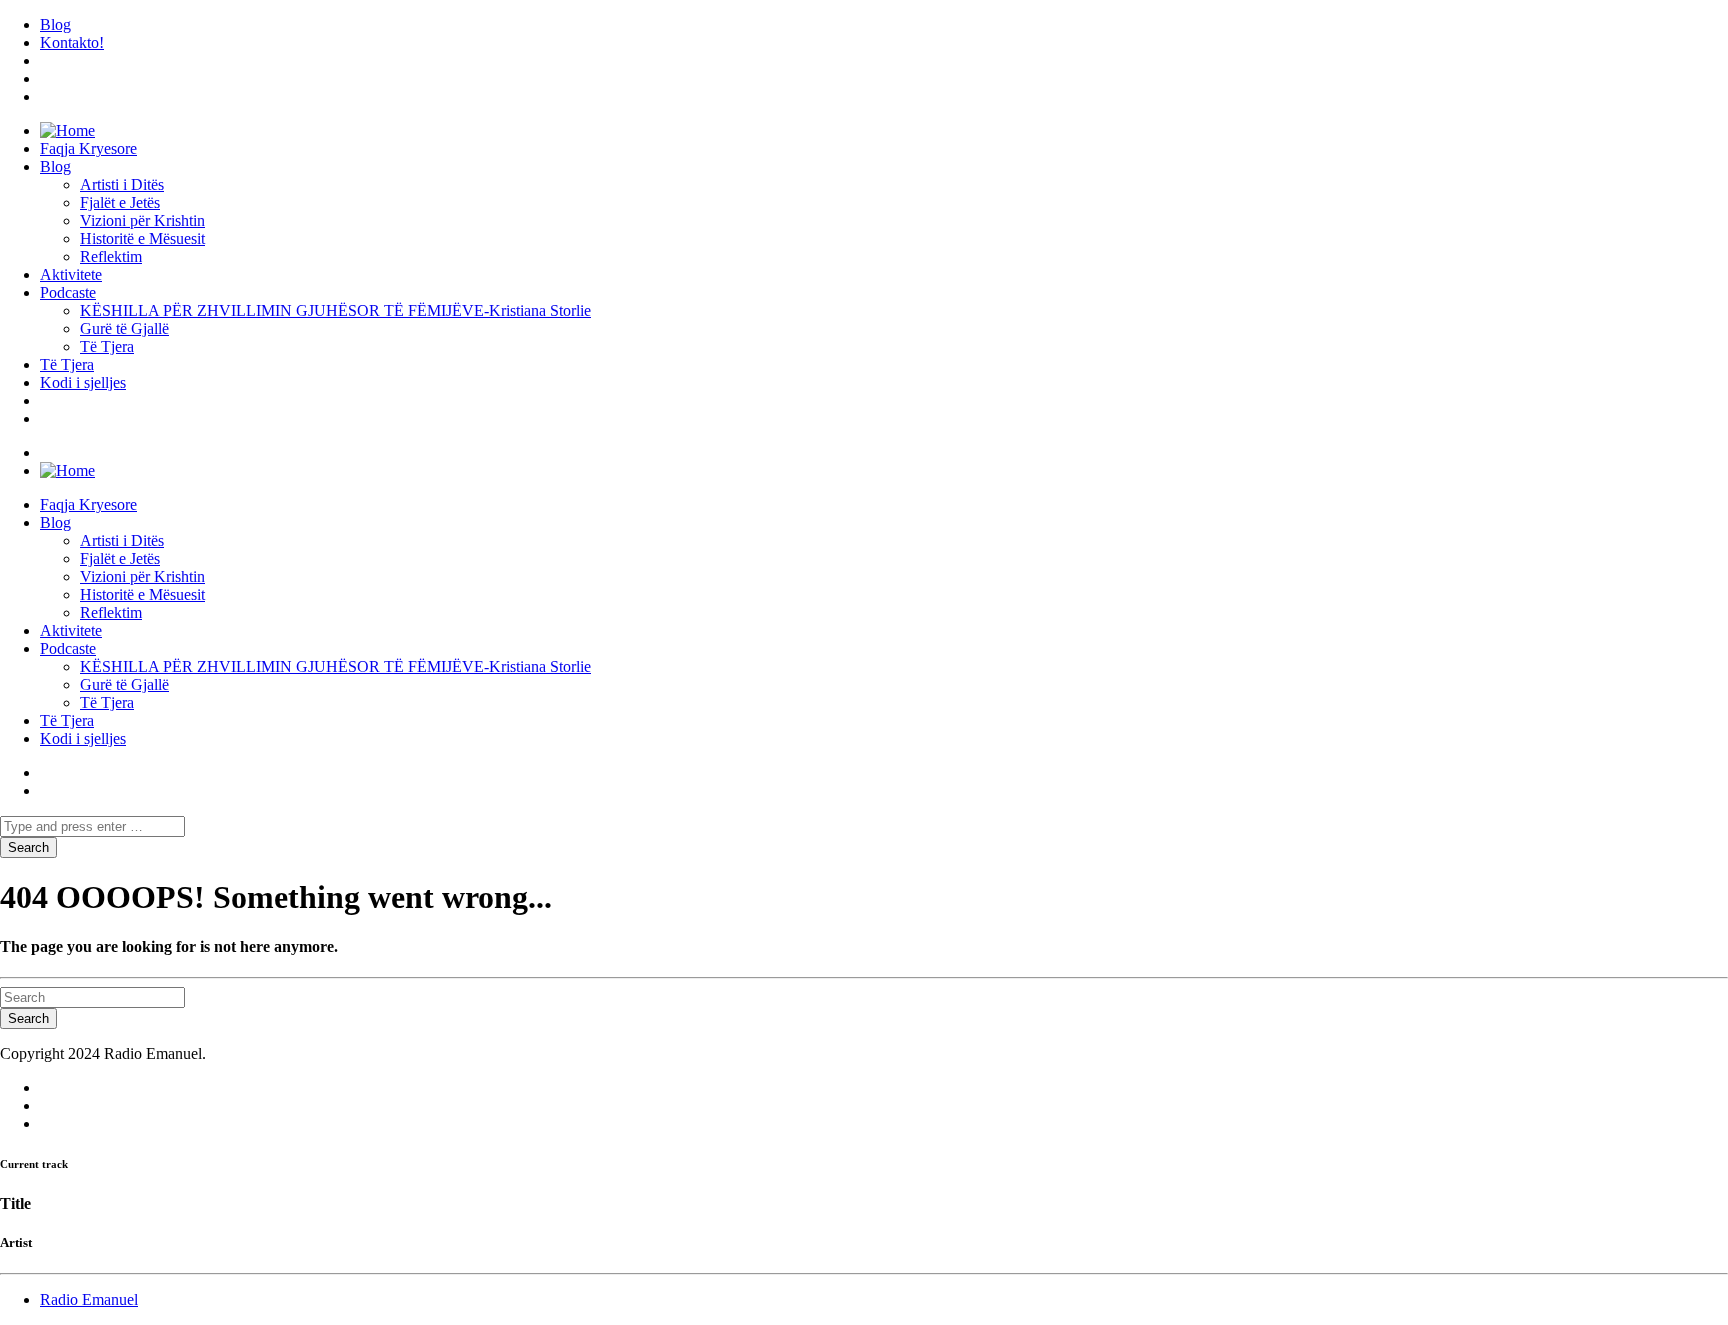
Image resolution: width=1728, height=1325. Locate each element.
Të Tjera (107, 346)
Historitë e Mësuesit (142, 238)
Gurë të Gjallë (124, 328)
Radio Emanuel (89, 1299)
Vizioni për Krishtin (142, 220)
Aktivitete (71, 274)
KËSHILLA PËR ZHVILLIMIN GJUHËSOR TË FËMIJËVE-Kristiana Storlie (335, 310)
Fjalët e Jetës (120, 202)
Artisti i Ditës (122, 184)
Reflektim (111, 256)
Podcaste (68, 292)
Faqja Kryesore (88, 148)
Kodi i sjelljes (83, 382)
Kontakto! (72, 42)
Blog (55, 24)
